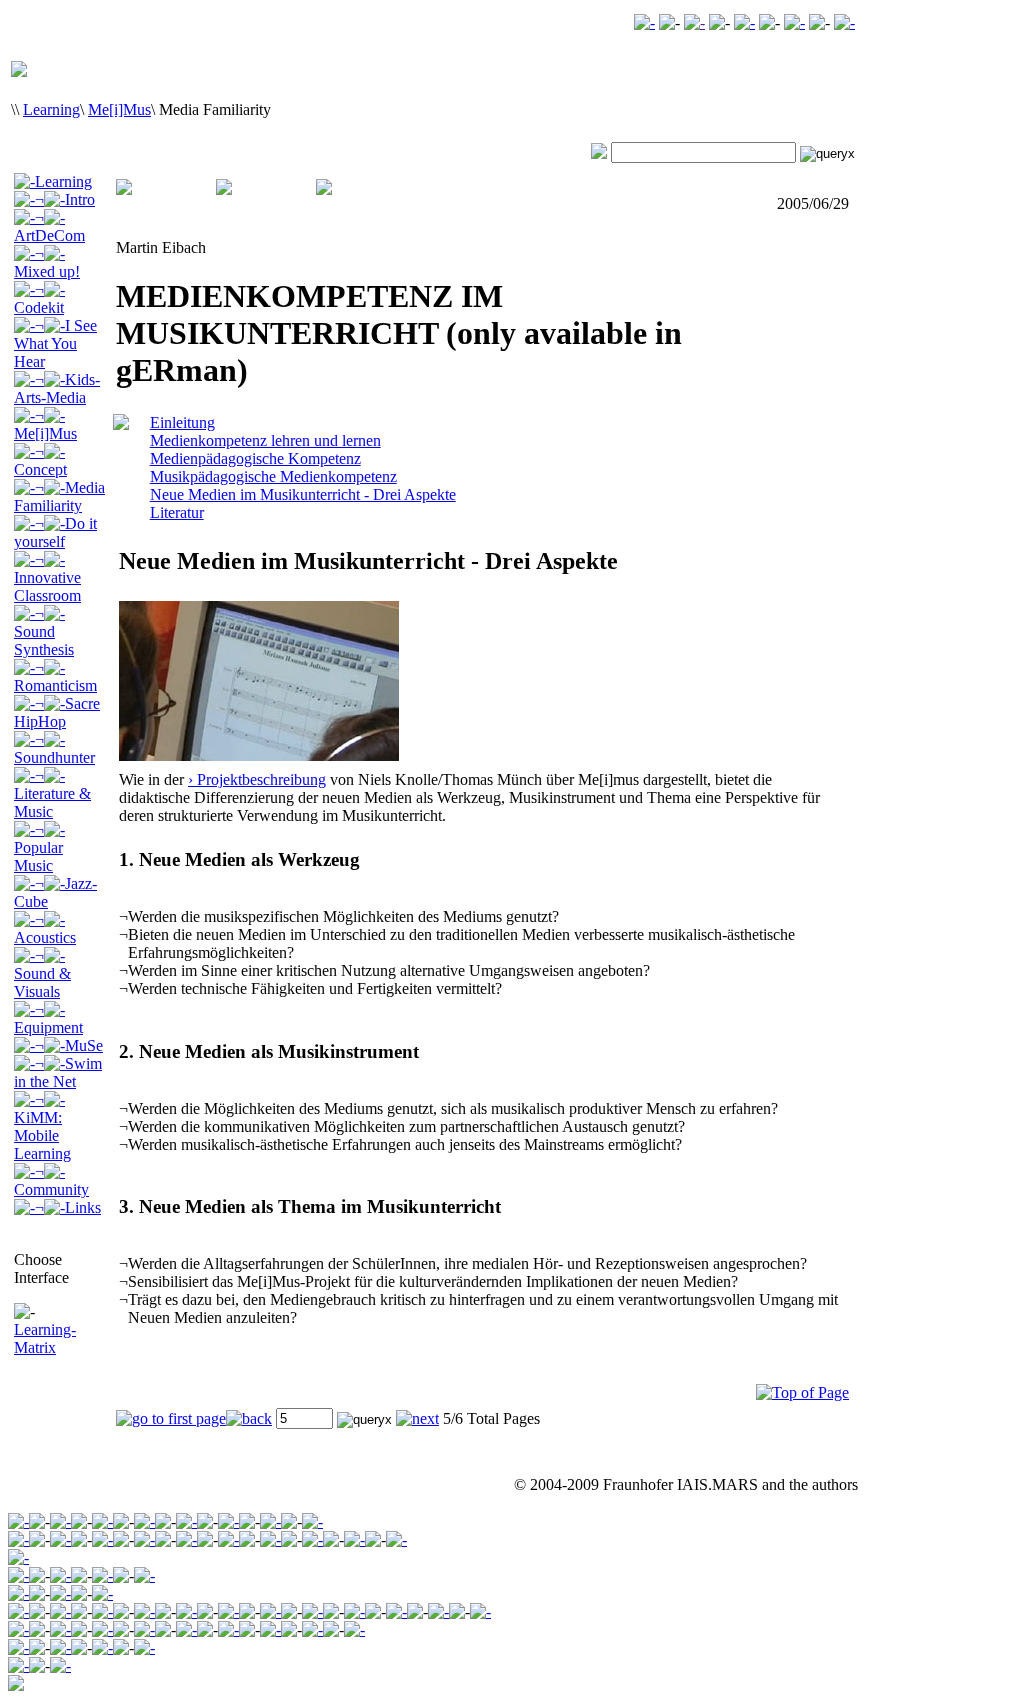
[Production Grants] (312, 1629)
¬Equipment (48, 1018)
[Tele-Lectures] (144, 1521)
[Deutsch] (844, 22)
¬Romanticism (55, 676)
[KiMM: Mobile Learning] (396, 1611)
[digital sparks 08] (60, 1629)
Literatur (177, 512)
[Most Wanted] (694, 22)
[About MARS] (312, 1539)
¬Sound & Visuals (42, 973)
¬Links (68, 1207)
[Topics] (60, 1575)
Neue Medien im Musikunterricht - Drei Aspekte (303, 494)
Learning (51, 109)
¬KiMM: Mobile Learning (42, 1126)
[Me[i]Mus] (270, 1611)
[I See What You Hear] (186, 1611)
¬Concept (40, 460)
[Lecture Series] (60, 1593)
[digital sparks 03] (144, 1629)
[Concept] (18, 1629)
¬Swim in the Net (58, 1072)
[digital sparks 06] (102, 1629)
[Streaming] (102, 1539)
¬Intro (65, 199)
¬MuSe (69, 1045)
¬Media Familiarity (59, 496)
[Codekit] (144, 1611)
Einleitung (182, 422)
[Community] (270, 1521)
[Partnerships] (270, 1539)
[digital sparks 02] (186, 1629)
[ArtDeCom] (60, 1611)
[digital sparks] (228, 1521)
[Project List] (270, 1629)
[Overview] (18, 1593)
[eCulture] (312, 1521)
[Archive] (60, 1521)
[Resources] (144, 1647)
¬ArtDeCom (49, 226)
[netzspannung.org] (18, 1521)
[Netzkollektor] (60, 1647)
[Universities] (354, 1629)
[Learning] (186, 1521)
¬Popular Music (38, 847)
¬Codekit (39, 298)
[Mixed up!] (102, 1611)
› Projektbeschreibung (257, 779)
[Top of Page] (802, 1392)
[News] (396, 1539)
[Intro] (18, 1575)
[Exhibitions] (144, 1575)
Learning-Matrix (45, 1338)
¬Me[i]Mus (45, 424)
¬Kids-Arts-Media (57, 388)
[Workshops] (228, 1539)
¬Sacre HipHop (57, 712)
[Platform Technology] (144, 1539)
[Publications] (102, 1575)
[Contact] (744, 22)
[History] (186, 1539)
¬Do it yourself (55, 532)
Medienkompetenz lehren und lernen (265, 440)
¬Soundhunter (54, 748)
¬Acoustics (45, 928)
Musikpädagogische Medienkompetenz (273, 476)
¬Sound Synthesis (44, 631)
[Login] (794, 22)
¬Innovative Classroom (47, 577)
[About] (18, 1539)
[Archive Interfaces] (18, 1557)
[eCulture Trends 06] (60, 1665)
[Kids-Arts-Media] (228, 1611)
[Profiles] (102, 1647)
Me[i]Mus (119, 109)
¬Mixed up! (47, 262)
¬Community (51, 1180)
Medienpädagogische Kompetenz (255, 458)
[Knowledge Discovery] (60, 1539)
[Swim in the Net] (354, 1611)
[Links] (480, 1611)
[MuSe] (312, 1611)
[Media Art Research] (102, 1521)
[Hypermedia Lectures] (102, 1593)
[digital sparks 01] (228, 1629)
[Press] (354, 1539)
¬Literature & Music (52, 793)
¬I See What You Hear (55, 343)
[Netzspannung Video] (644, 22)
